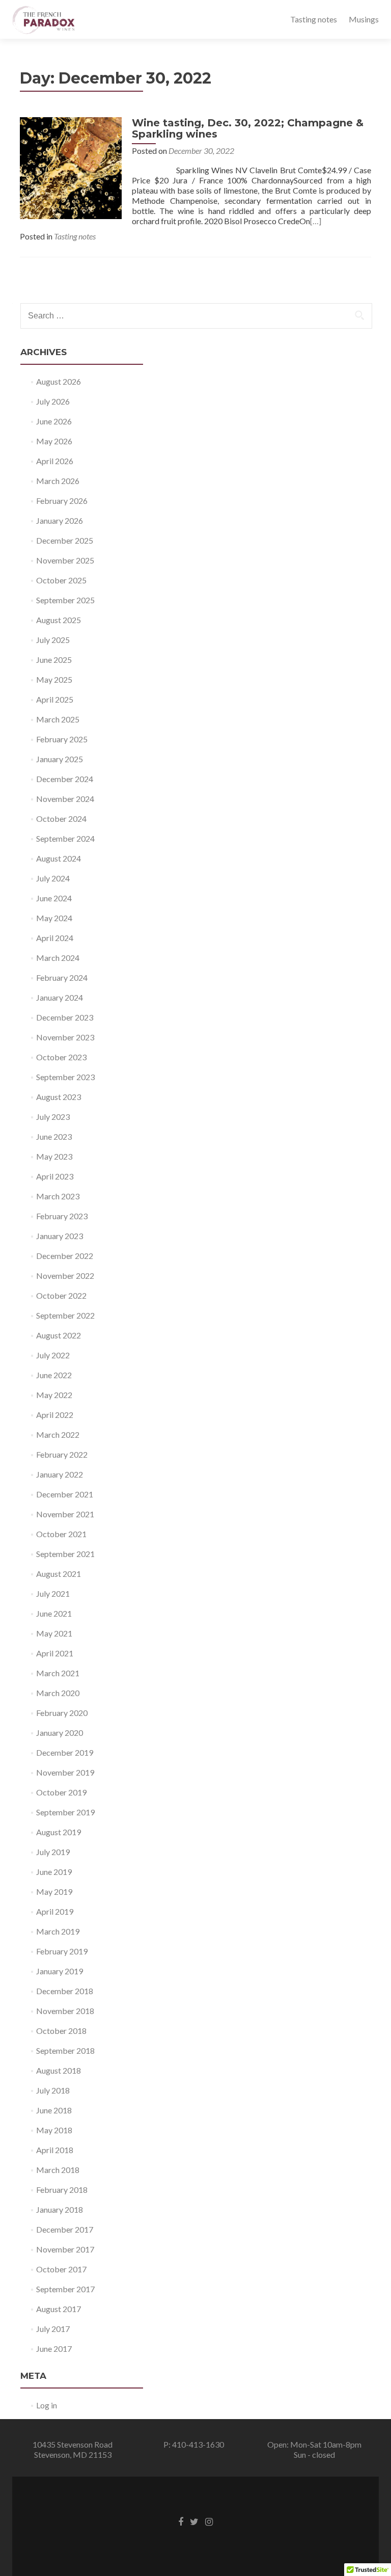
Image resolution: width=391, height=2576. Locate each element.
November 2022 (65, 1276)
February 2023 (62, 1216)
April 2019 (55, 1911)
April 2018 (55, 2150)
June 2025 (54, 660)
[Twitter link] (194, 2521)
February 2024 (62, 977)
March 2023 (58, 1196)
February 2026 (62, 501)
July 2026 (53, 401)
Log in (47, 2405)
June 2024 (54, 898)
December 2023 (65, 1017)
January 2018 (60, 2209)
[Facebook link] (181, 2521)
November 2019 (65, 1772)
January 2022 (60, 1474)
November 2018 (65, 2011)
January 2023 (60, 1236)
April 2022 (55, 1415)
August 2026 (59, 381)
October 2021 (61, 1534)
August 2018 (59, 2070)
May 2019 (54, 1891)
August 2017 (59, 2309)
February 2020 (62, 1713)
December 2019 (65, 1752)
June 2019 (54, 1872)
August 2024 (59, 858)
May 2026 (54, 441)
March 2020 (58, 1693)
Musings (364, 19)
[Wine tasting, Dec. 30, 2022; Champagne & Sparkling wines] (71, 167)
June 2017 (54, 2349)
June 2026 (54, 421)
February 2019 (62, 1951)
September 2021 (65, 1554)
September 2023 (65, 1077)
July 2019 (53, 1852)
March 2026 (58, 481)
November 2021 (65, 1514)
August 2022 (59, 1335)
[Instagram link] (209, 2521)
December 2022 (65, 1256)
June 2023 (54, 1136)
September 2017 (65, 2289)
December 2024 (65, 779)
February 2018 (62, 2190)
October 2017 (61, 2269)
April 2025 (55, 699)
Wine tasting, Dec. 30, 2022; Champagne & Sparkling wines (248, 128)
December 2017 (65, 2229)
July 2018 (53, 2090)
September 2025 (65, 600)
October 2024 (61, 819)
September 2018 (65, 2050)
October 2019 (61, 1792)
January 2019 (60, 1971)
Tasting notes (314, 19)
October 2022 (61, 1295)
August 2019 (59, 1832)
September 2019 (65, 1812)
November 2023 (65, 1037)
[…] (316, 221)
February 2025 (62, 739)
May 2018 (54, 2130)
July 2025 (53, 640)
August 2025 (59, 620)
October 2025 (61, 580)
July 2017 (53, 2329)
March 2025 (58, 719)
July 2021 (53, 1593)
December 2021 (65, 1494)
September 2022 (65, 1315)
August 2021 (59, 1574)
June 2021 (54, 1613)
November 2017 (65, 2249)
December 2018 (65, 1991)
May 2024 (54, 918)
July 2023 (53, 1117)
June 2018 (54, 2110)
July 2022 (53, 1355)
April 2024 (55, 938)
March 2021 (58, 1673)
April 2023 (55, 1176)
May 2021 (54, 1633)
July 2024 (53, 878)
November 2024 (65, 799)
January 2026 (60, 520)
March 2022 (58, 1434)
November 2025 (65, 560)
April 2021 (55, 1653)
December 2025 (65, 540)
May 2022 (54, 1395)
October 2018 (61, 2031)
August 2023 (59, 1097)
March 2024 (58, 958)
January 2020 (60, 1733)
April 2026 (55, 461)
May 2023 (54, 1156)
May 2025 (54, 679)
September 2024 (65, 838)
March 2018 (58, 2170)
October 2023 (61, 1057)
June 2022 (54, 1375)
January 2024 (60, 997)
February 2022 (62, 1454)
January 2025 (60, 759)
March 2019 (58, 1931)
